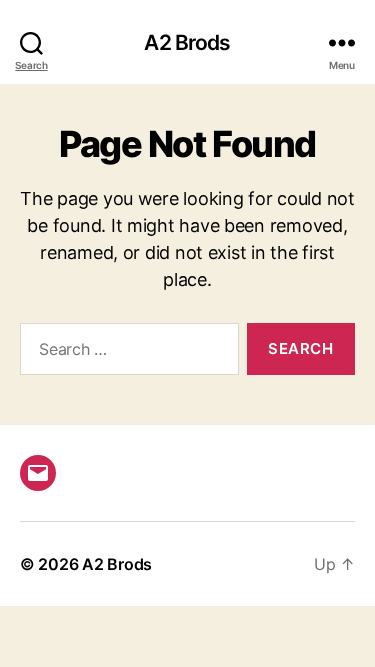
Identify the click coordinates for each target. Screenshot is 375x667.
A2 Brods (187, 42)
